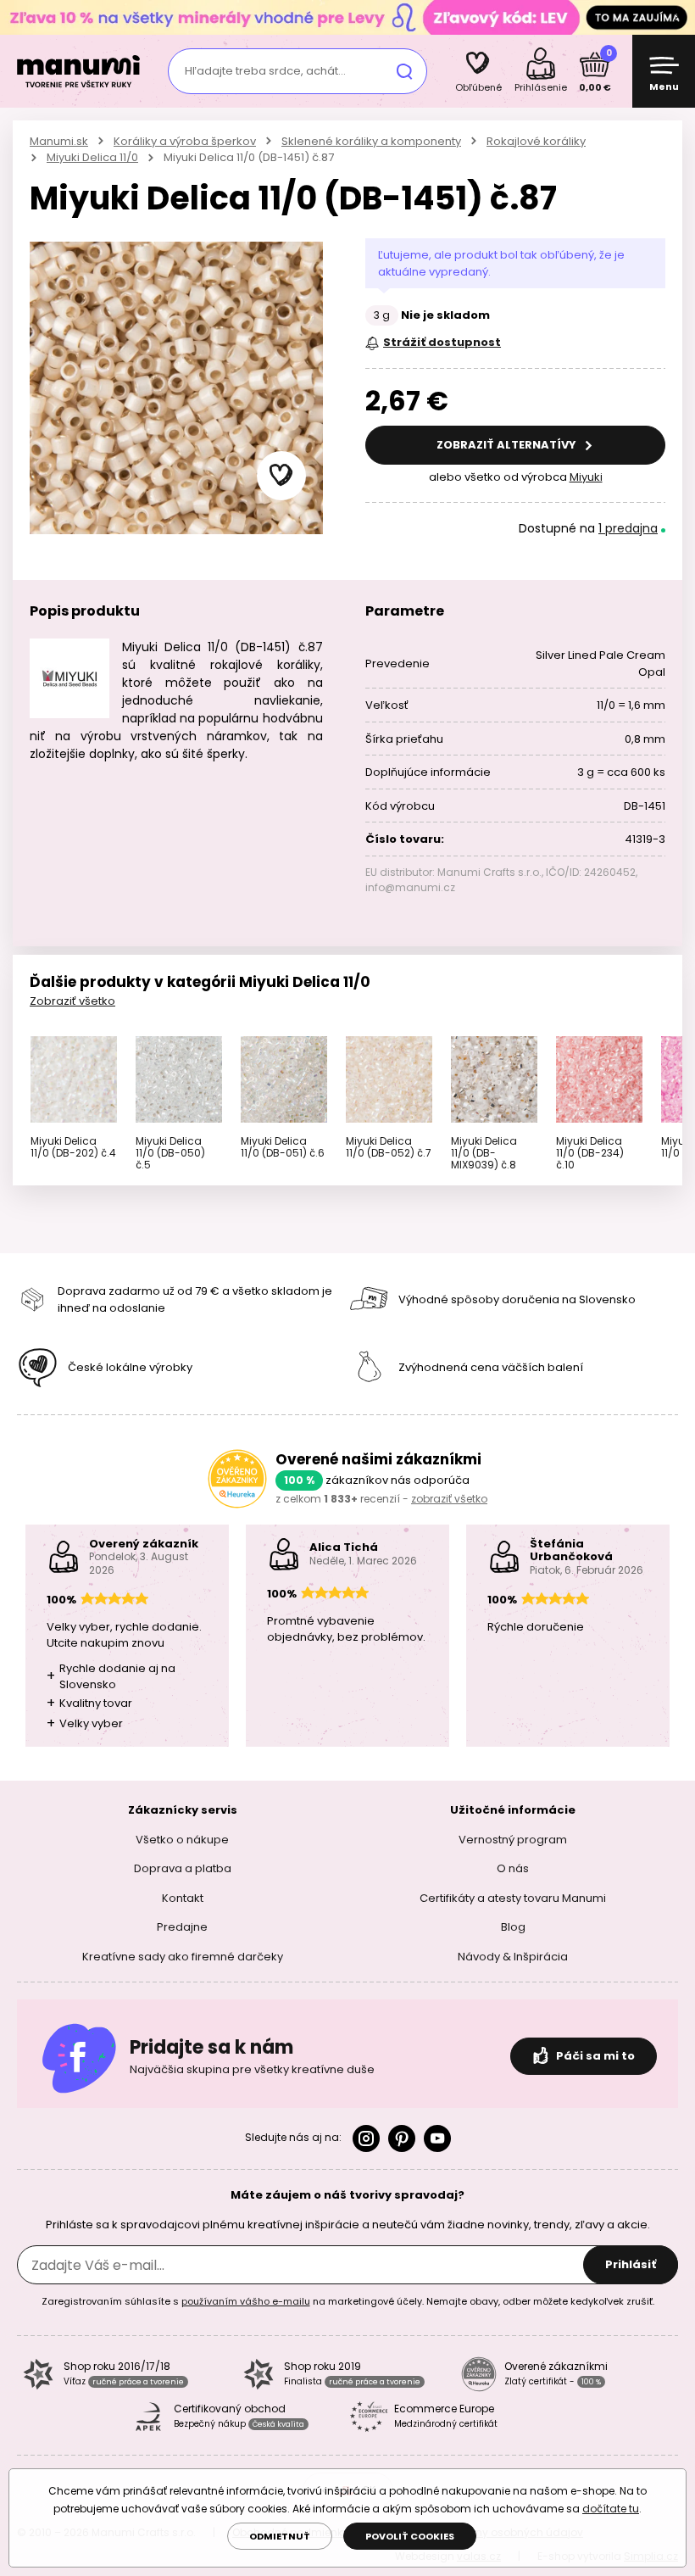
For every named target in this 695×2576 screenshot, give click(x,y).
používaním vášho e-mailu (246, 2301)
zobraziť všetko (449, 1499)
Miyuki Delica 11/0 (92, 157)
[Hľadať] (404, 71)
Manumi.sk (59, 141)
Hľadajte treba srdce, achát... (265, 71)
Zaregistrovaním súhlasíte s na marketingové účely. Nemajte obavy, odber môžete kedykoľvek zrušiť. (348, 2301)
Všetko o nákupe (182, 1839)
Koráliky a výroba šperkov (185, 141)
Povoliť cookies (410, 2536)
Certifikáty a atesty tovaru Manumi (513, 1897)
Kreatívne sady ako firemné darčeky (183, 1956)
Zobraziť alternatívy (508, 445)
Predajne (182, 1927)
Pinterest (402, 2138)
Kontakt (183, 1897)
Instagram (366, 2138)
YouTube (437, 2138)
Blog (513, 1927)
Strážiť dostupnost (442, 342)
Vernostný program (513, 1839)
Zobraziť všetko (72, 1001)
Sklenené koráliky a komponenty (371, 141)
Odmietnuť (280, 2536)
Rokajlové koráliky (536, 141)
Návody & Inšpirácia (513, 1956)
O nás (513, 1868)
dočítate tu (611, 2509)
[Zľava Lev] (347, 17)
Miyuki (586, 477)
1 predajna (628, 528)
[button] (281, 476)
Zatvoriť (678, 17)
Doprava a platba (183, 1868)
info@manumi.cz (410, 887)
